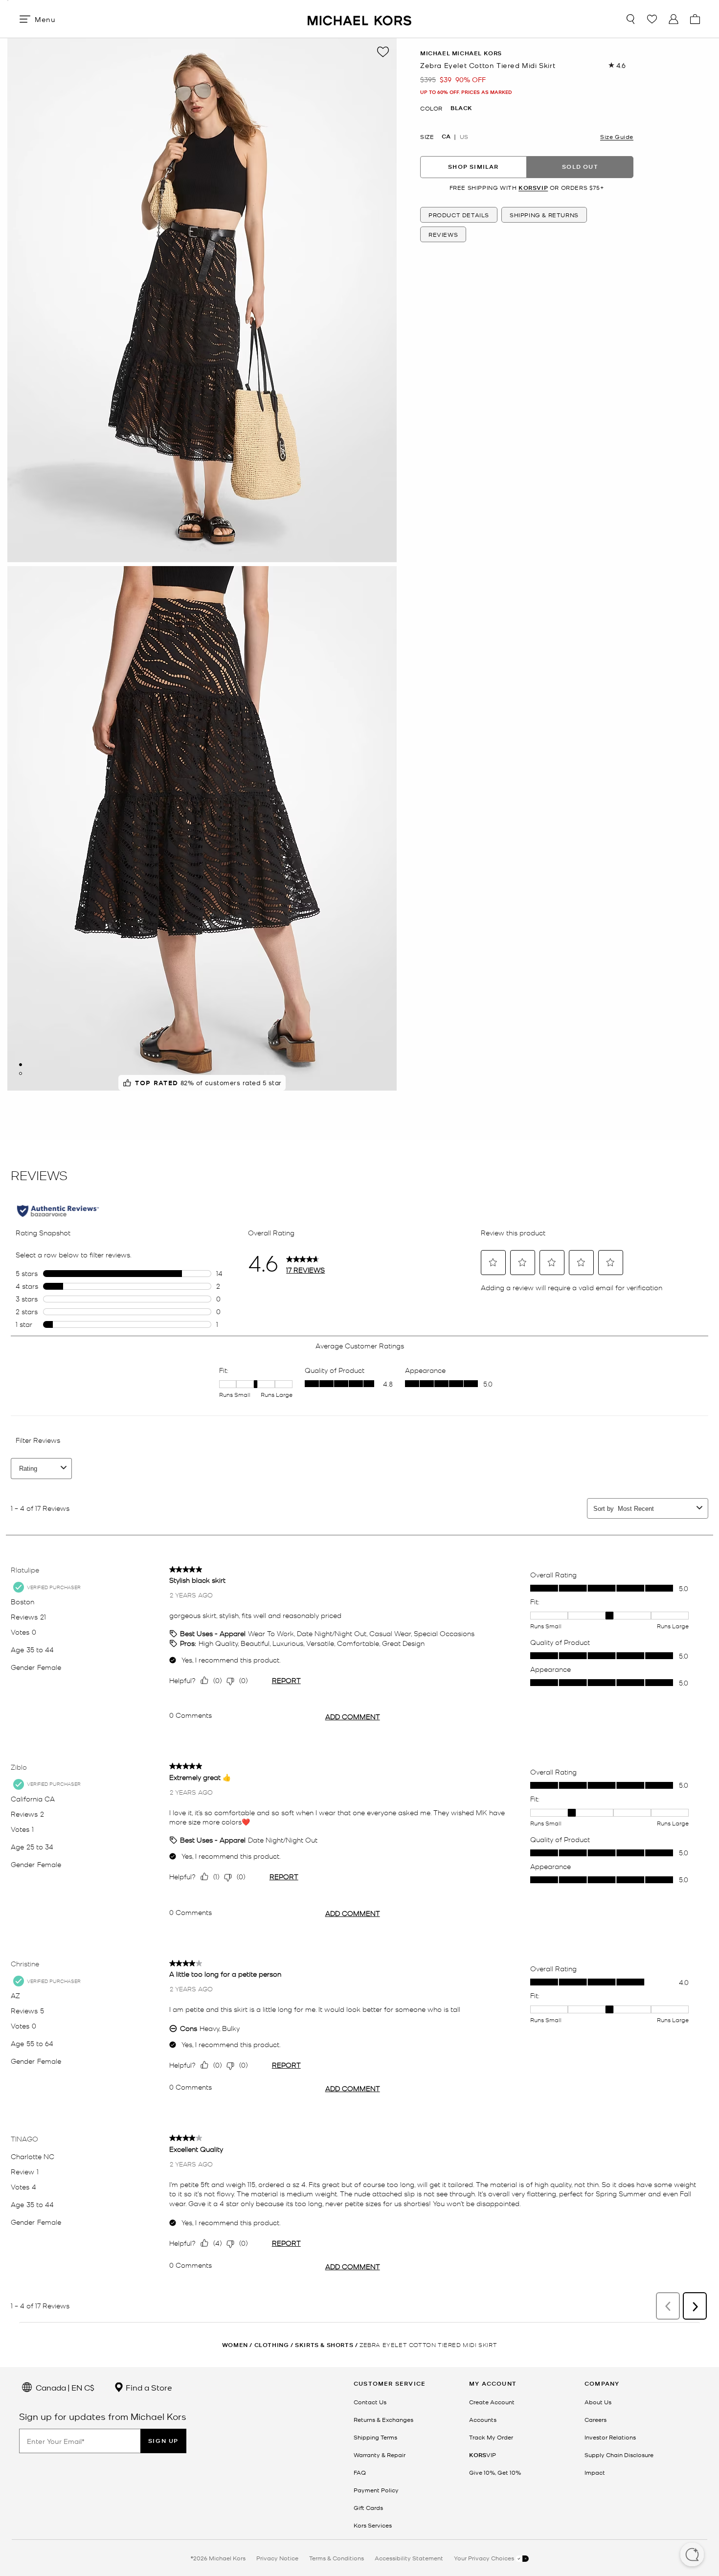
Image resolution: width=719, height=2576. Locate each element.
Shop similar (473, 167)
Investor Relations (610, 2437)
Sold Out (580, 167)
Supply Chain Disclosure (619, 2455)
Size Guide (617, 136)
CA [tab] (446, 136)
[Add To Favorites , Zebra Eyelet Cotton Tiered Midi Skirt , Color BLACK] (383, 52)
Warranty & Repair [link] (380, 2455)
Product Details (459, 215)
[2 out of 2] (21, 1073)
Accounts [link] (483, 2419)
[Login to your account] (674, 19)
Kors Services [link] (373, 2525)
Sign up (163, 2441)
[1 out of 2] (21, 1065)
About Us (598, 2402)
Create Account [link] (492, 2402)
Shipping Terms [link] (375, 2437)
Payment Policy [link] (376, 2490)
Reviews (443, 234)
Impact (595, 2472)
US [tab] (464, 136)
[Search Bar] (630, 19)
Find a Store (148, 2387)
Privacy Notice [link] (277, 2558)
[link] (483, 2455)
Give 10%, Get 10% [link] (495, 2472)
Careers (595, 2419)
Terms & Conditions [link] (337, 2558)
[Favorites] (652, 19)
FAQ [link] (360, 2472)
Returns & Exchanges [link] (383, 2419)
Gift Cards (368, 2508)
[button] (692, 2555)
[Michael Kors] (359, 19)
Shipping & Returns (544, 215)
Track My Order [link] (491, 2437)
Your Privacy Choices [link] (485, 2558)
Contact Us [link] (370, 2402)
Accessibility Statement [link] (409, 2558)
